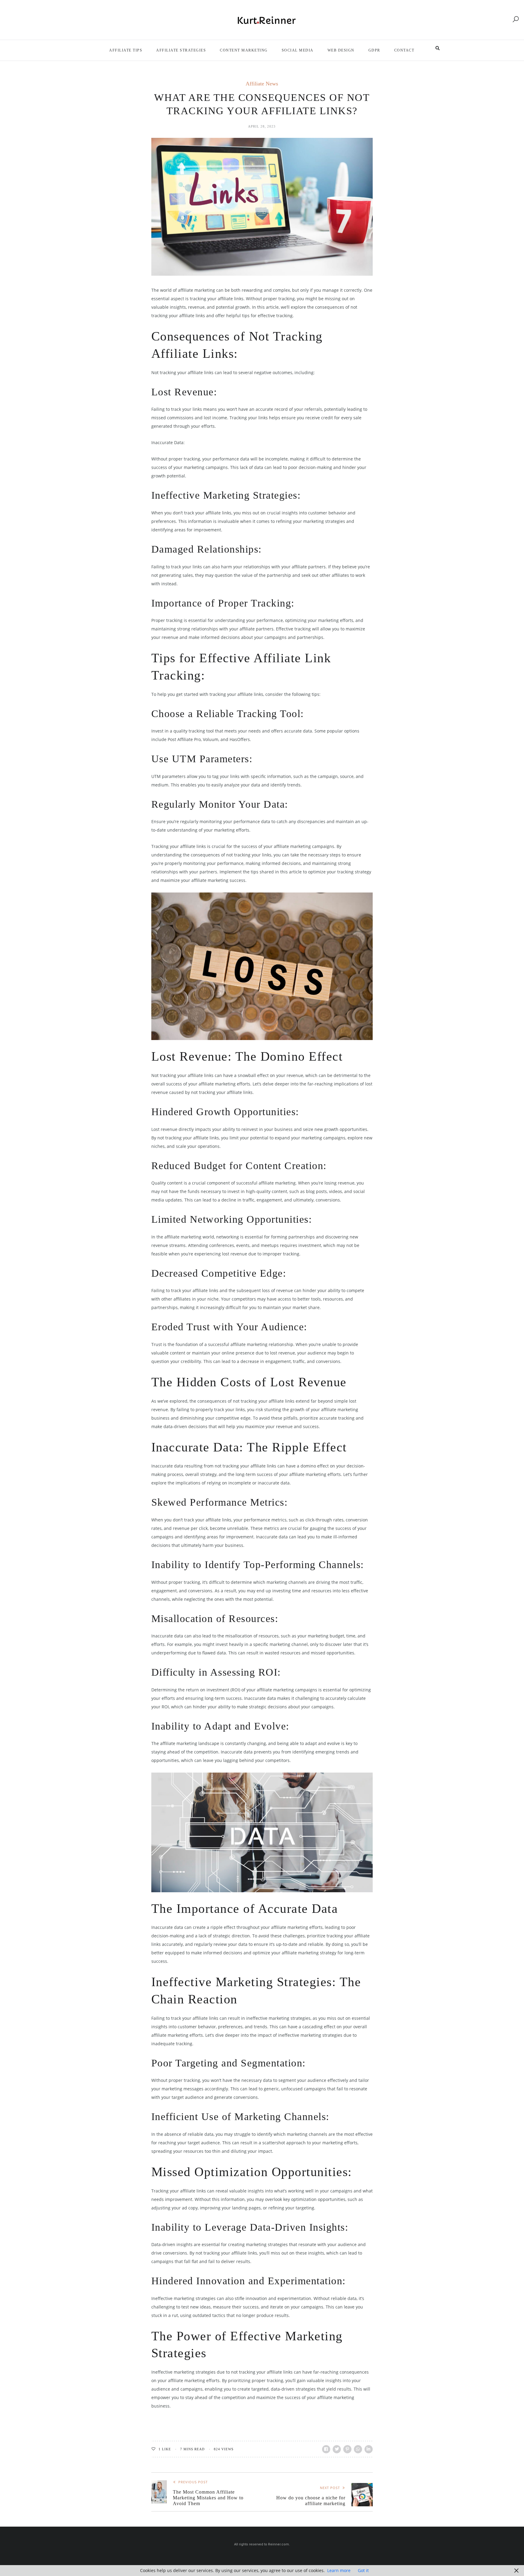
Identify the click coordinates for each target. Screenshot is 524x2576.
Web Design (341, 50)
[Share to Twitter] (337, 2449)
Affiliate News (262, 84)
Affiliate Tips (126, 50)
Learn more (339, 2570)
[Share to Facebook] (326, 2449)
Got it (363, 2570)
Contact (404, 50)
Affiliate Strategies (181, 50)
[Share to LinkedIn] (369, 2449)
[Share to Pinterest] (347, 2449)
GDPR (374, 50)
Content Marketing (244, 50)
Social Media (298, 50)
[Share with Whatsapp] (358, 2449)
